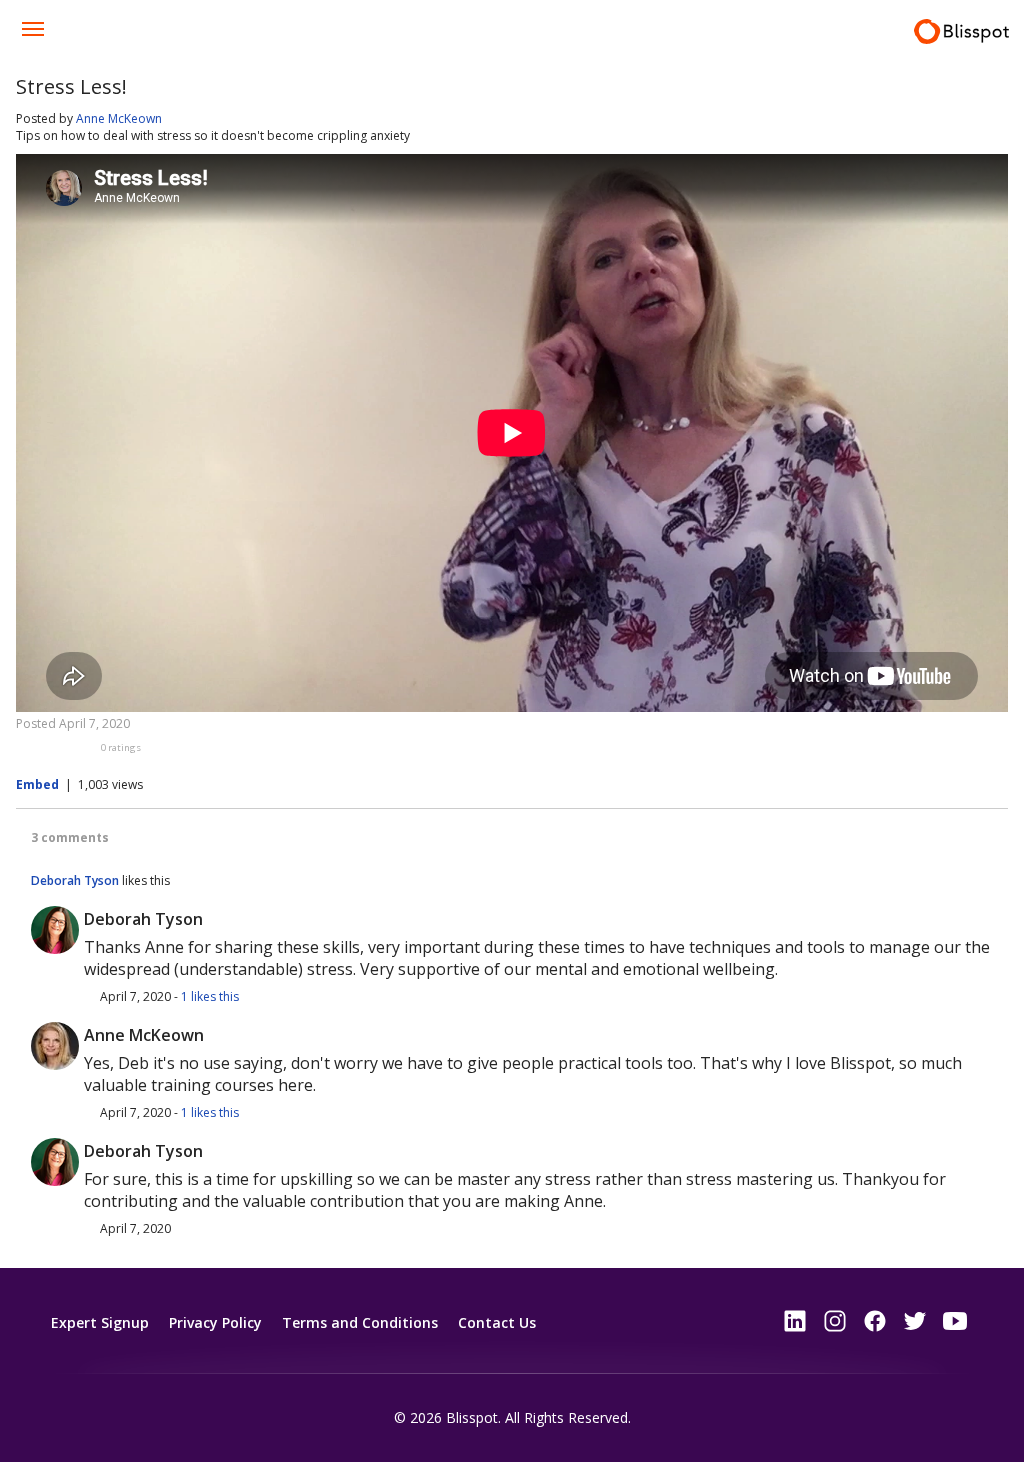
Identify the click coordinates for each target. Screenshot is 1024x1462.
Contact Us (497, 1322)
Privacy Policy (215, 1322)
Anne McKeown (119, 118)
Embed (37, 784)
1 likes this (210, 996)
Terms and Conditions (360, 1322)
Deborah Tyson (75, 880)
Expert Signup (100, 1322)
